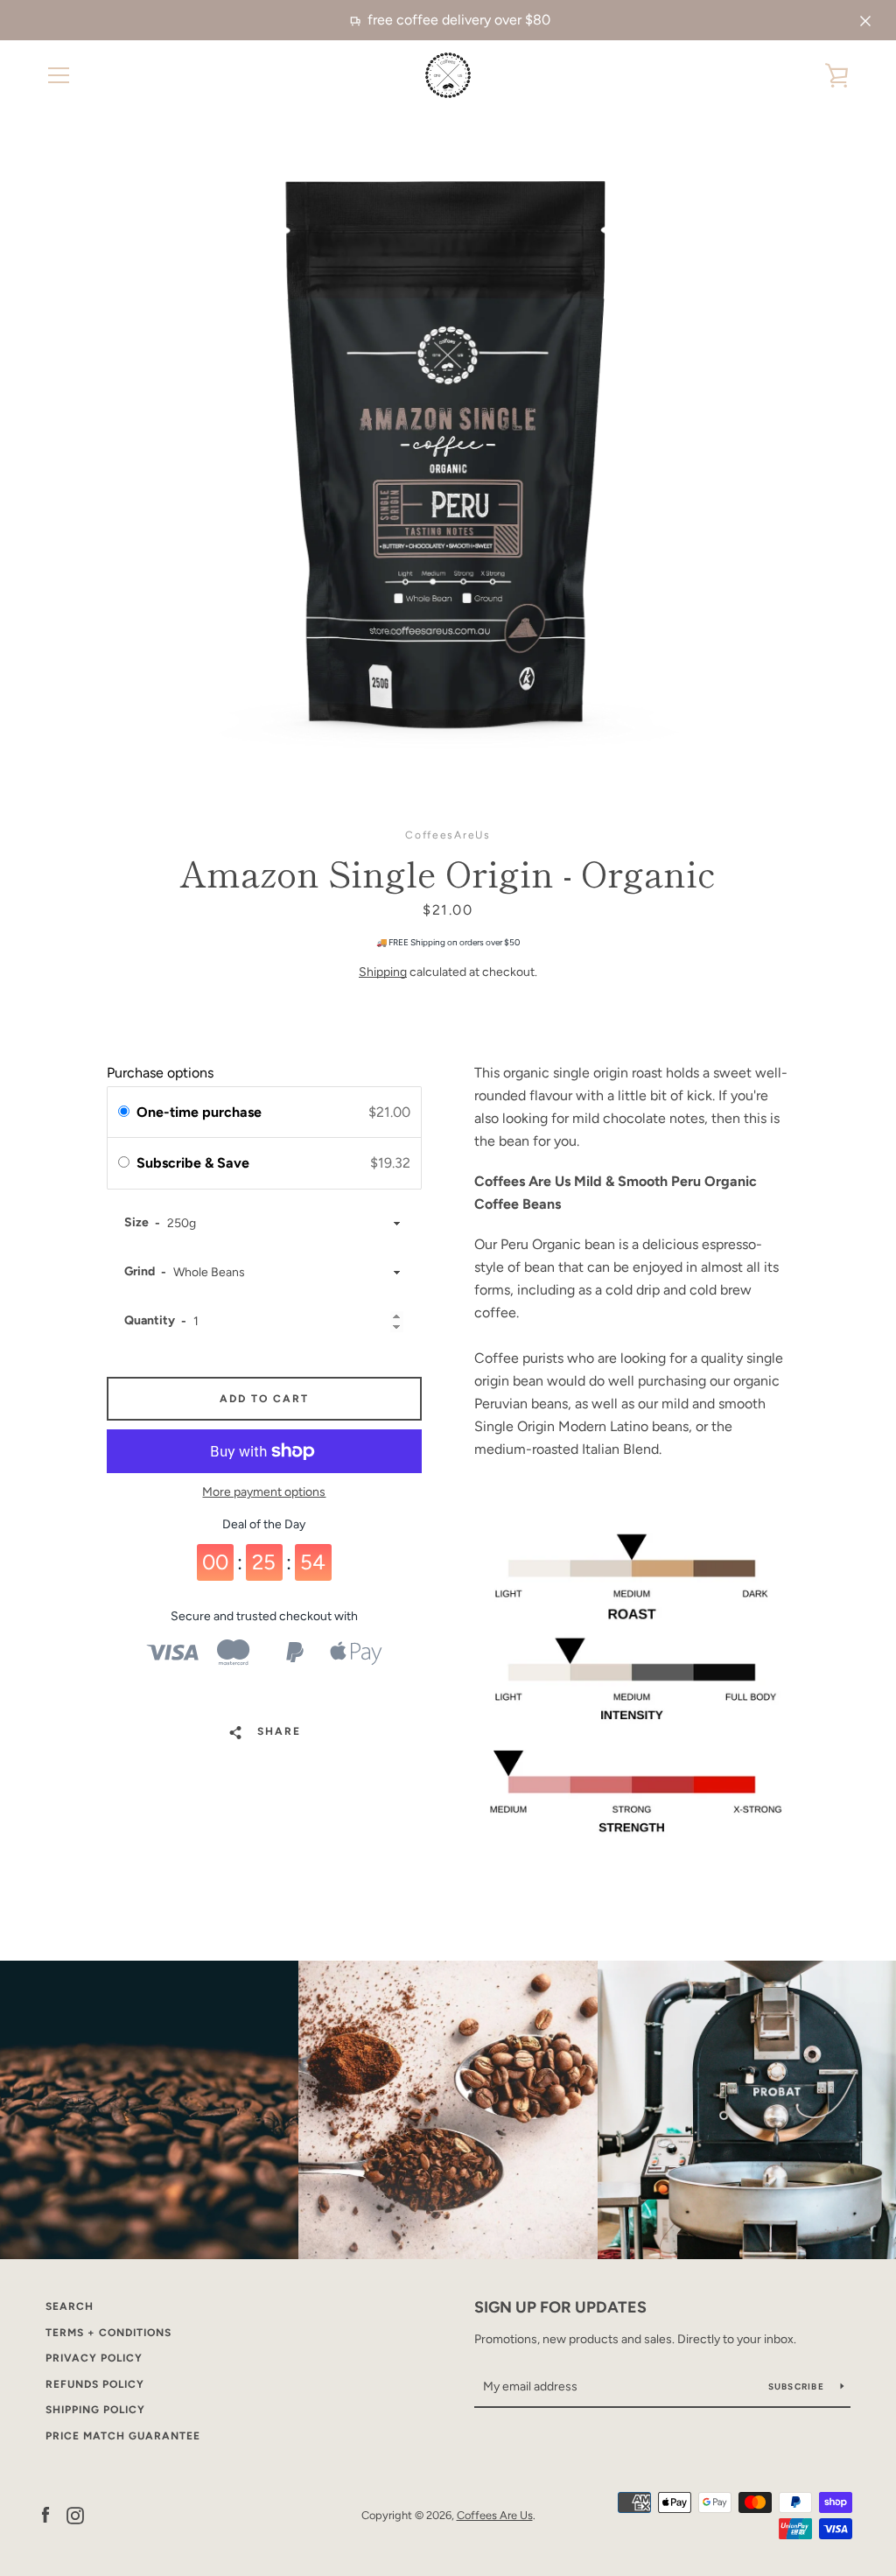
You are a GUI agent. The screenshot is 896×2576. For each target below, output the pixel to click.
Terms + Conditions (108, 2333)
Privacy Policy (94, 2358)
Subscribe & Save (195, 1163)
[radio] (124, 1113)
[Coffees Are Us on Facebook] (45, 2514)
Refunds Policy (95, 2384)
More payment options (264, 1492)
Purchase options (160, 1073)
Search (70, 2306)
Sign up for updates (560, 2307)
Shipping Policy (95, 2410)
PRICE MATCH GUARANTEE (123, 2436)
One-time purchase (199, 1112)
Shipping (383, 972)
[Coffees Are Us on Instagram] (75, 2514)
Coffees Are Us (495, 2515)
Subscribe (798, 2386)
